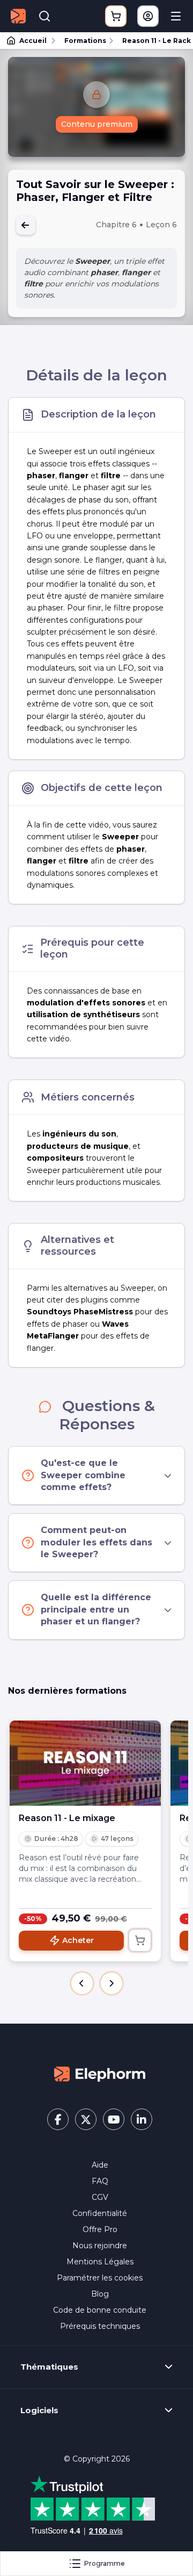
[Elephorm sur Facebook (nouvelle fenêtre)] (58, 2119)
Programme (105, 2563)
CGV (100, 2197)
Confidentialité (100, 2213)
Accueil (33, 41)
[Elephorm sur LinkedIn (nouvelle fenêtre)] (142, 2119)
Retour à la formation (26, 225)
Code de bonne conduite (100, 2310)
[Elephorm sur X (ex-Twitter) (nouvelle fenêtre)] (86, 2119)
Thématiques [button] (49, 2367)
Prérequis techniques (100, 2326)
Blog (100, 2294)
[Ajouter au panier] (140, 1940)
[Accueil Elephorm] (100, 2074)
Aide (100, 2165)
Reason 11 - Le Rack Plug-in (153, 41)
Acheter (78, 1940)
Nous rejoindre (100, 2246)
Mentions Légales (100, 2262)
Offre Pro (100, 2229)
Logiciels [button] (39, 2410)
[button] (82, 1983)
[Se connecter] (148, 16)
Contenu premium (97, 124)
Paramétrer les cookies (100, 2278)
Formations (85, 41)
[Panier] (116, 16)
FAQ (100, 2181)
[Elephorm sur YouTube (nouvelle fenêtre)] (114, 2119)
